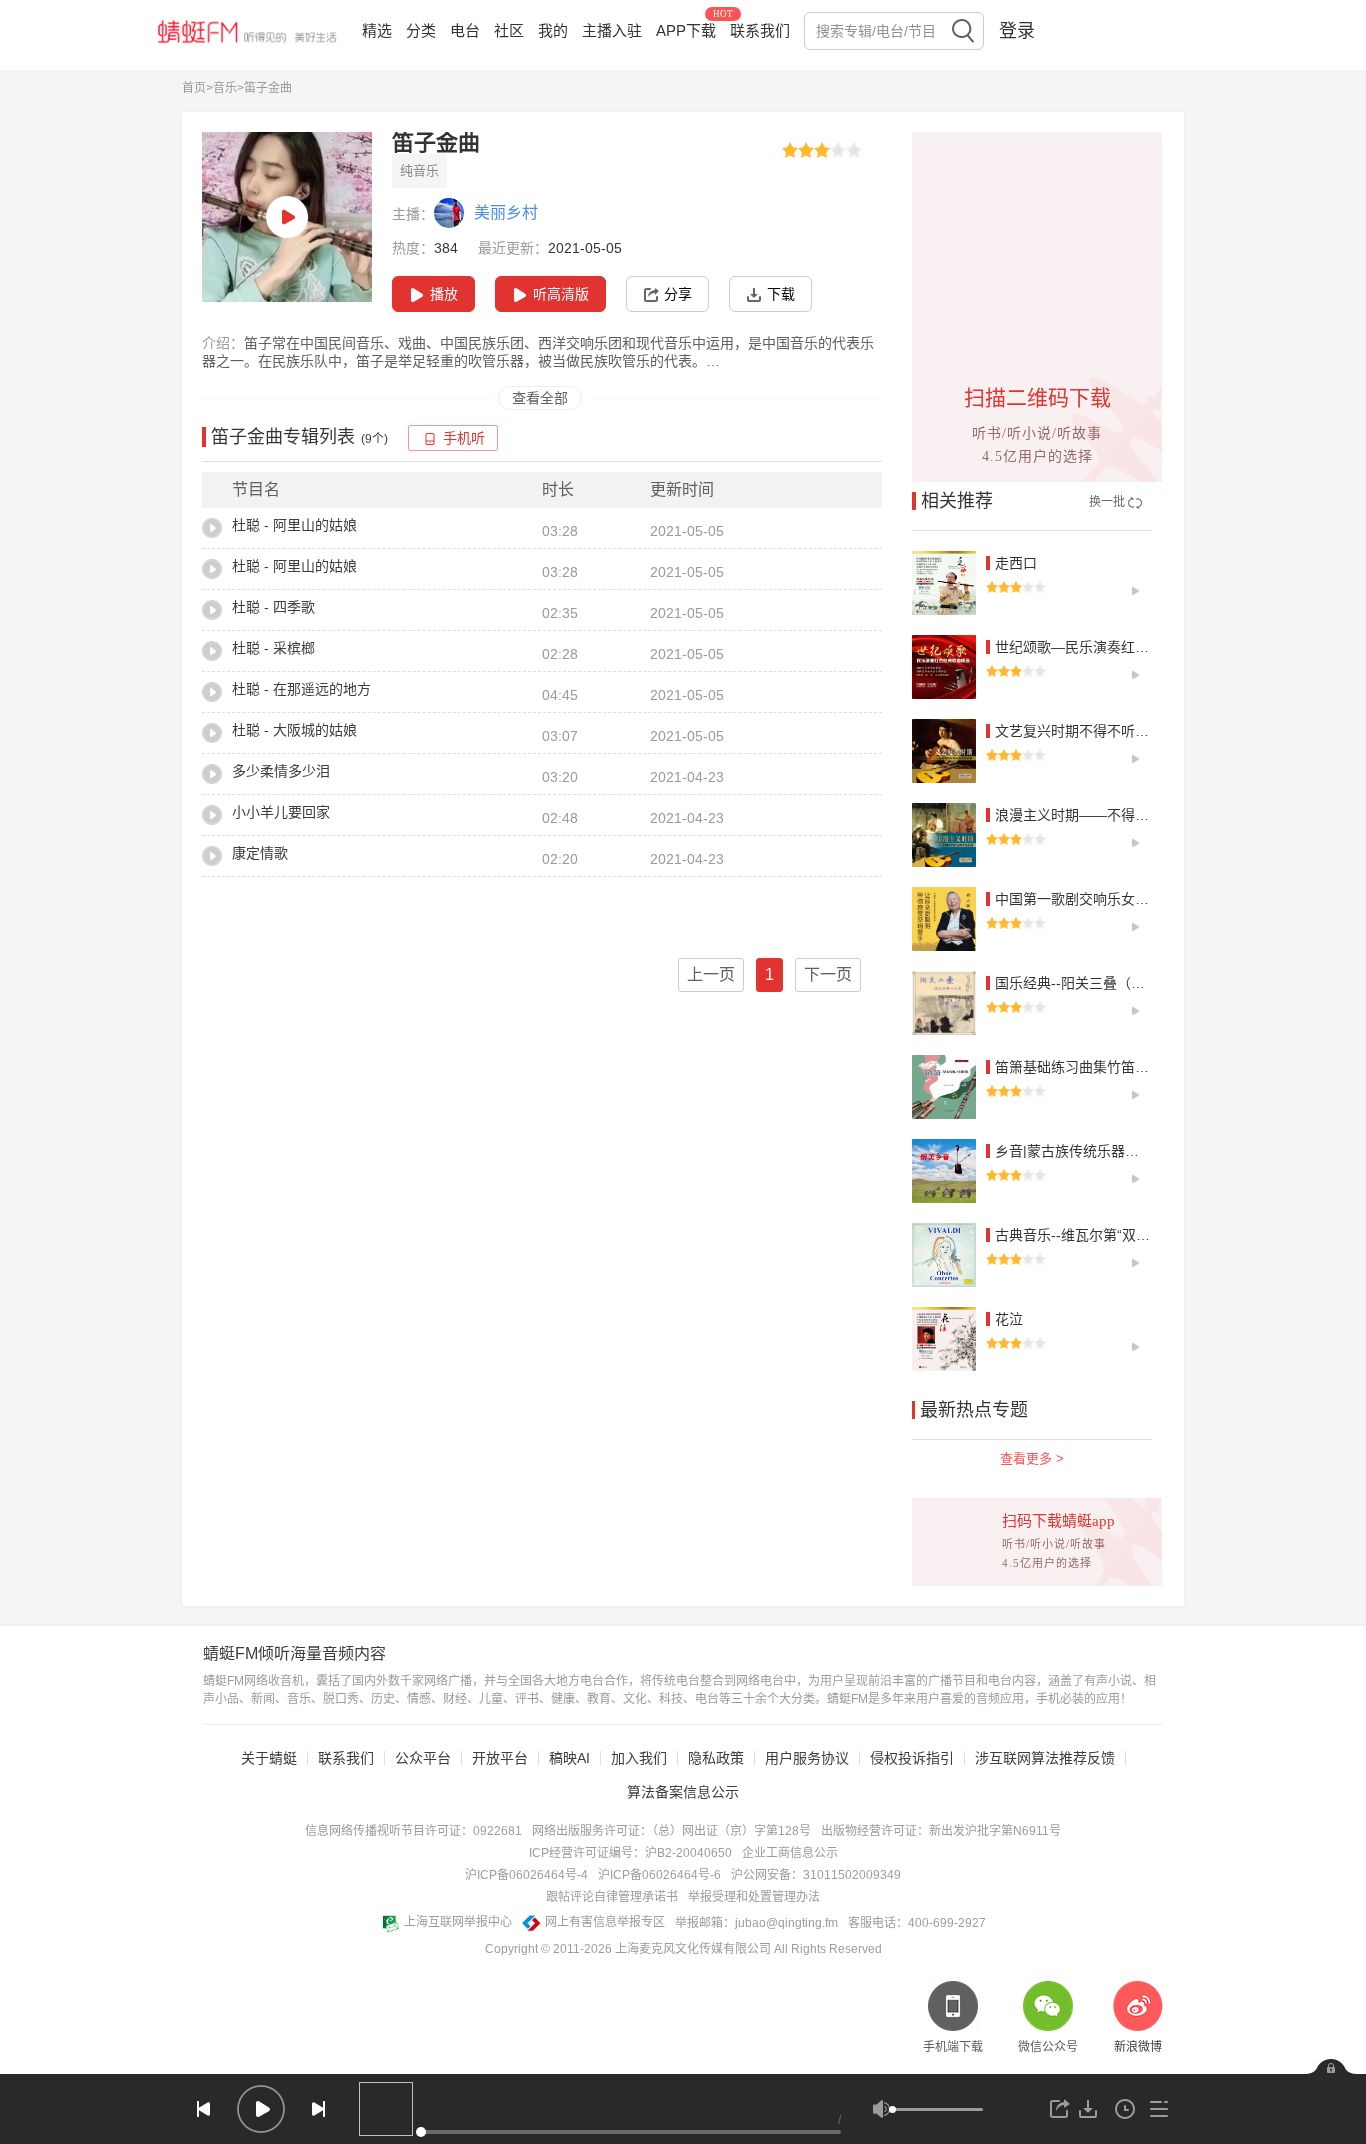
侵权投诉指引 (912, 1758)
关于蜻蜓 (269, 1758)
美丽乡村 (506, 212)
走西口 (1016, 563)
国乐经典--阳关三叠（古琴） (1084, 983)
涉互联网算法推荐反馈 (1045, 1758)
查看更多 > (1032, 1458)
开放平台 (500, 1758)
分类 (421, 30)
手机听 (464, 438)
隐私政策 (716, 1758)
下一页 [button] (828, 974)
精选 (377, 30)
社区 (509, 30)
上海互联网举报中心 (458, 1922)
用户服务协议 (807, 1758)
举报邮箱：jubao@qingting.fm (756, 1923)
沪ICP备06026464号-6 (659, 1875)
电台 (465, 30)
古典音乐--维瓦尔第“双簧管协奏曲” (1103, 1235)
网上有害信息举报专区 (605, 1922)
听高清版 (561, 294)
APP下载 (686, 30)
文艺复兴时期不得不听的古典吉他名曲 (1114, 731)
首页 (194, 88)
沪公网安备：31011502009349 (816, 1875)
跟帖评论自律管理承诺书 (612, 1897)
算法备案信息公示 (683, 1792)
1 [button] (769, 974)
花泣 (1009, 1319)
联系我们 (760, 30)
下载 (781, 294)
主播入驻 (612, 30)
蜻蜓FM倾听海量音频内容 (294, 1654)
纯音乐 (419, 170)
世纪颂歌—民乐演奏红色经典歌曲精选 (1114, 647)
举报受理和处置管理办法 (754, 1897)
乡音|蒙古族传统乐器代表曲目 (1088, 1151)
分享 (678, 294)
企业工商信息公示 (790, 1853)
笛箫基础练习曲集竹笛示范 (1079, 1067)
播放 (444, 294)
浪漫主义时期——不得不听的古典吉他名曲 (1128, 815)
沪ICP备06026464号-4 (526, 1875)
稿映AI (569, 1758)
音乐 (225, 88)
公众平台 (423, 1758)
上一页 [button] (711, 974)
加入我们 (639, 1758)
